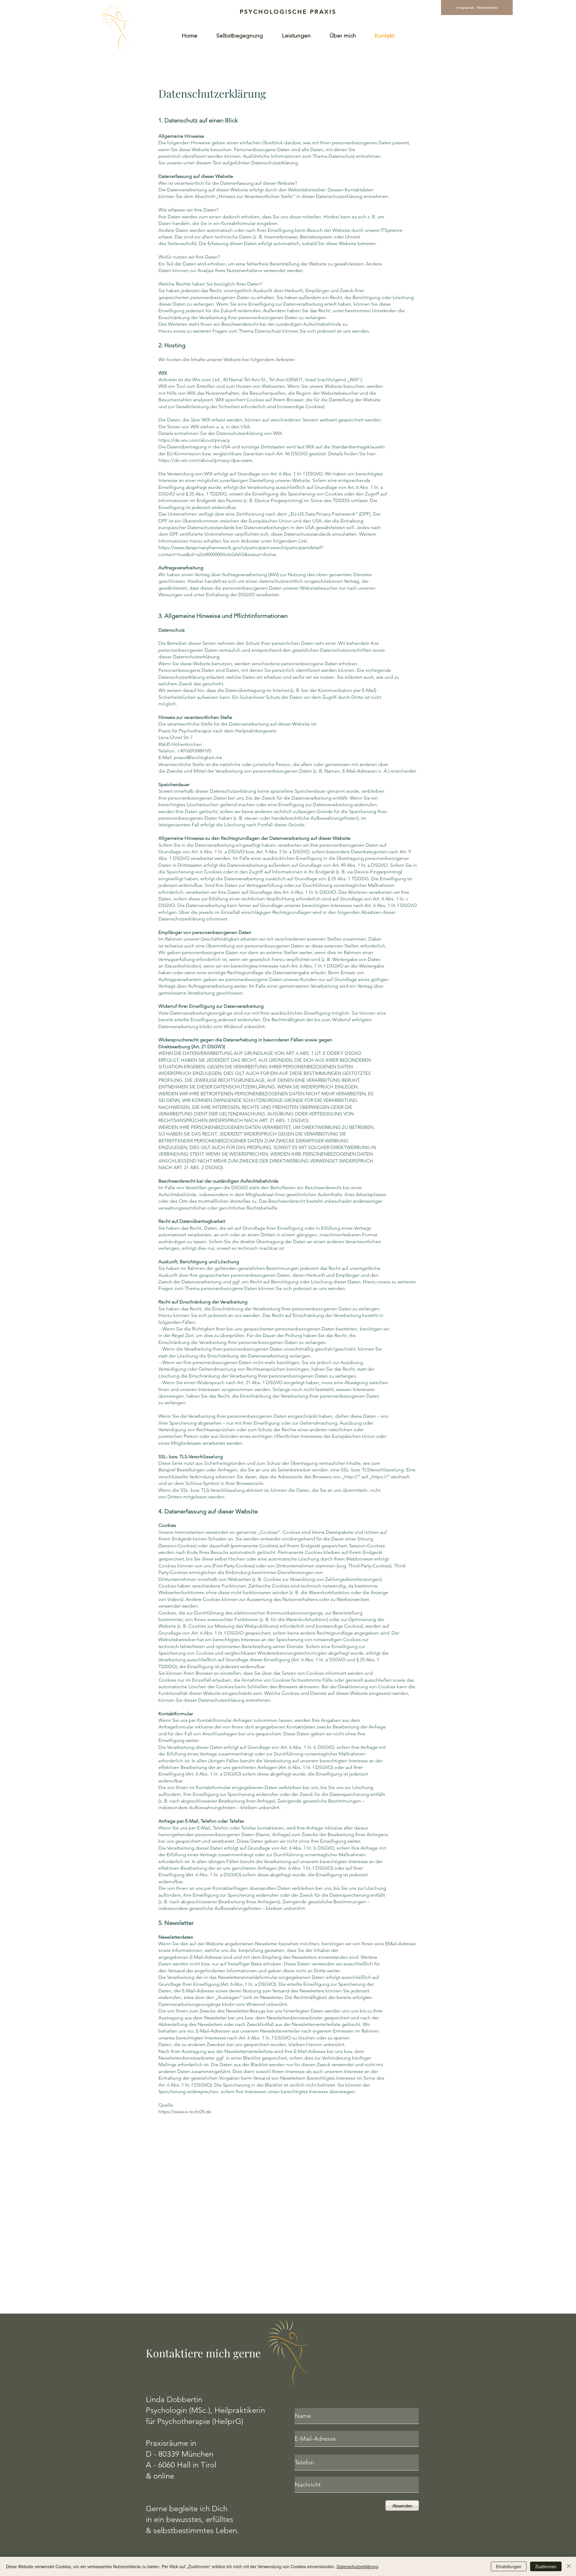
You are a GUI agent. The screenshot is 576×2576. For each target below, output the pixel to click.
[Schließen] (569, 2566)
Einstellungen (509, 2566)
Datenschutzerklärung (357, 2566)
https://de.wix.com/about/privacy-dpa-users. (206, 460)
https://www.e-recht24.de (185, 2112)
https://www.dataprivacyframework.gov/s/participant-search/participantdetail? (241, 548)
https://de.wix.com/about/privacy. (195, 440)
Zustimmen (546, 2566)
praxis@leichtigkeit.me (198, 757)
